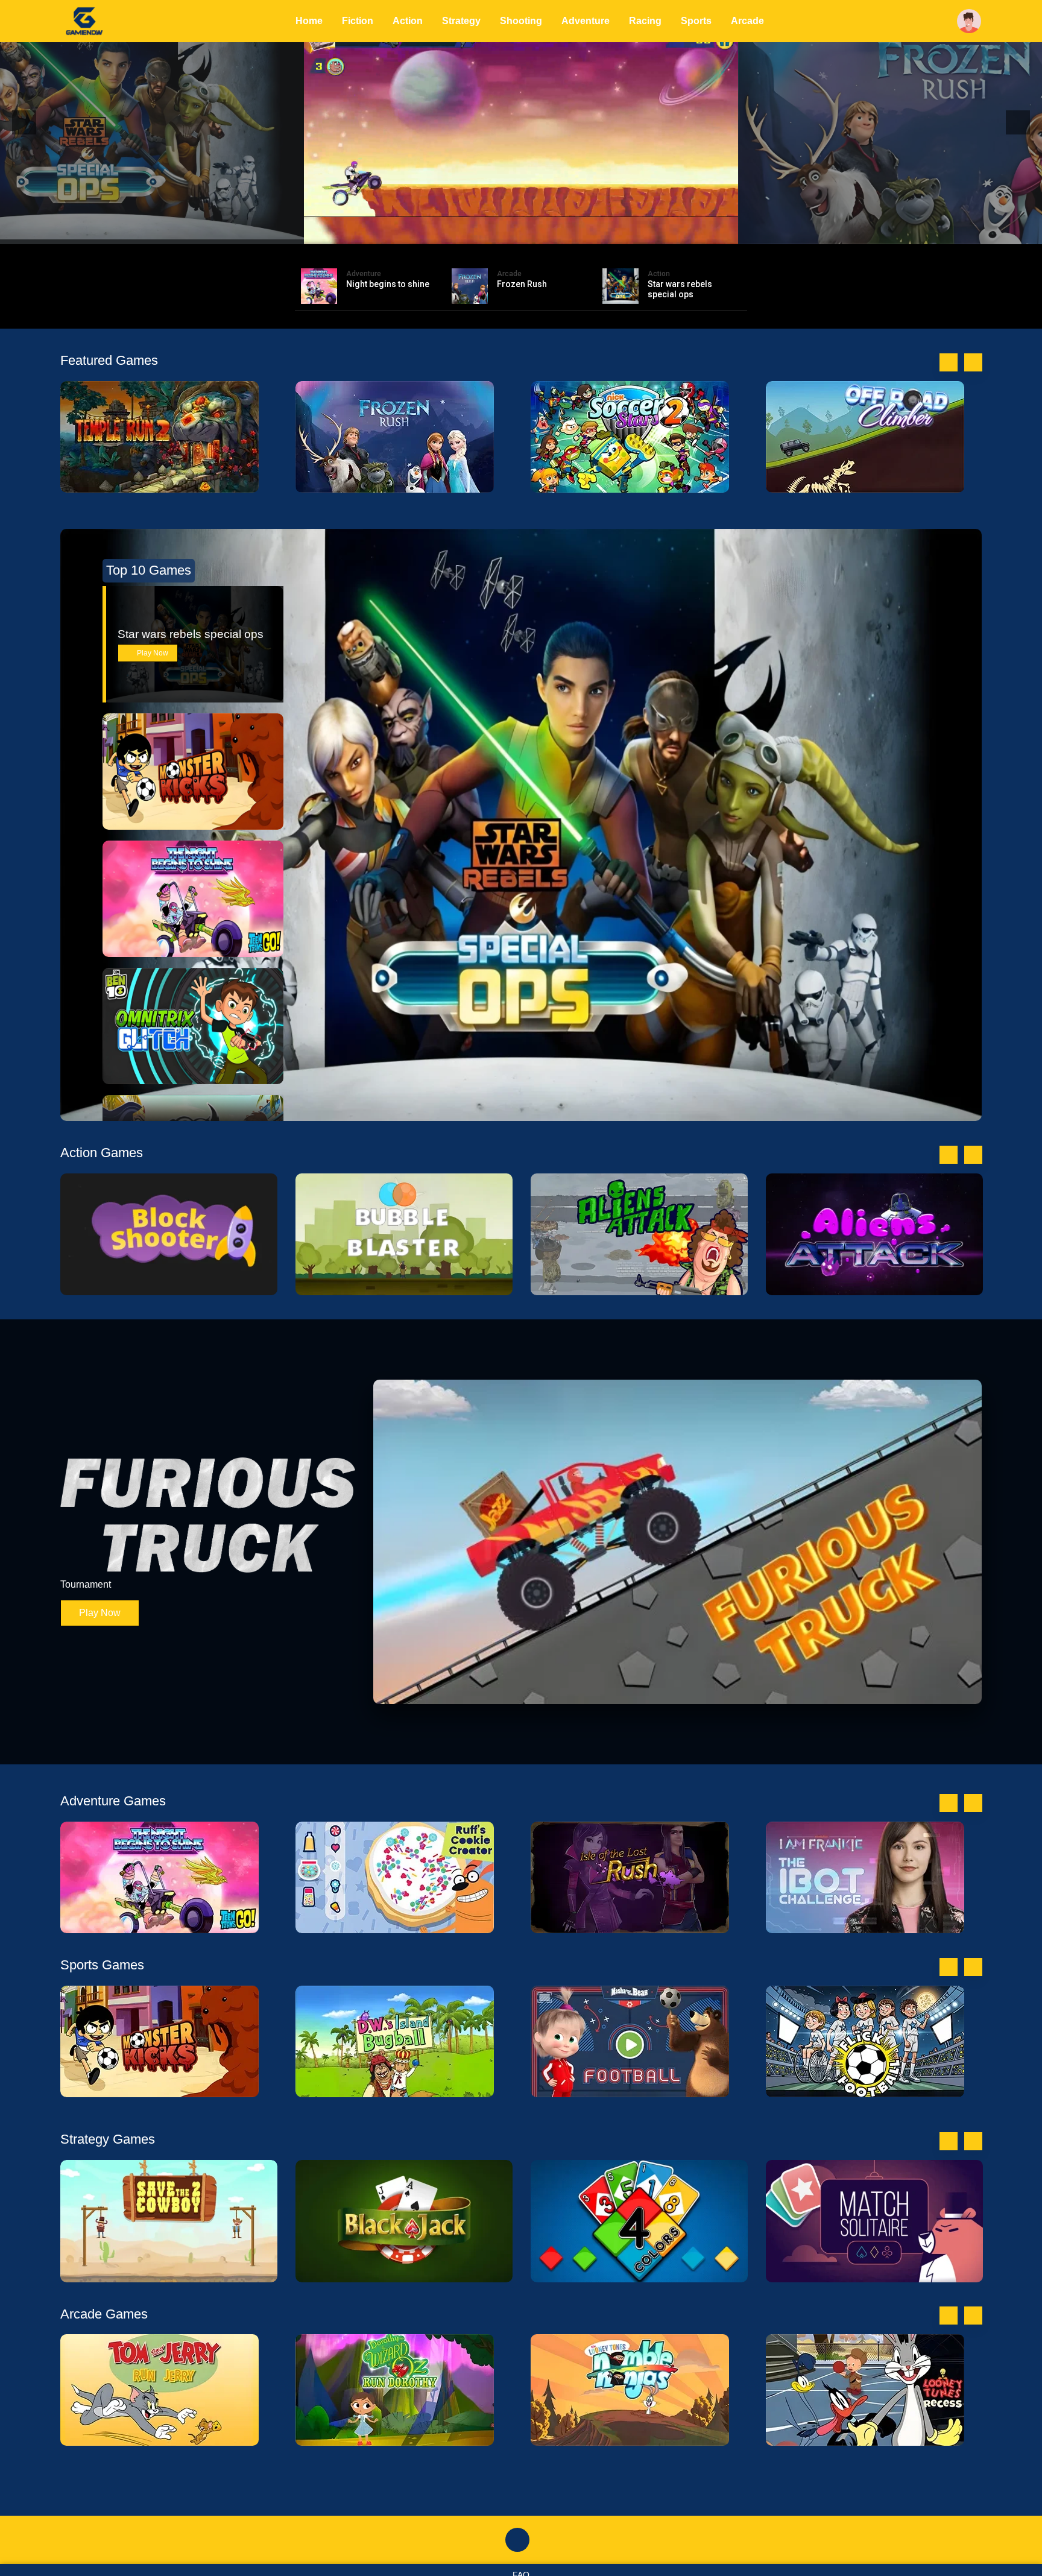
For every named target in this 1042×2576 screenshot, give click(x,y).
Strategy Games (108, 2139)
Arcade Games (104, 2314)
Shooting (521, 21)
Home (309, 21)
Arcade (747, 21)
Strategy (461, 21)
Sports (696, 21)
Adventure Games (113, 1801)
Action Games (102, 1153)
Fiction (358, 21)
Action (408, 21)
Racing (645, 21)
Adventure (586, 21)
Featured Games (109, 360)
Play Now (152, 653)
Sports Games (102, 1965)
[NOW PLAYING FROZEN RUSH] (521, 122)
